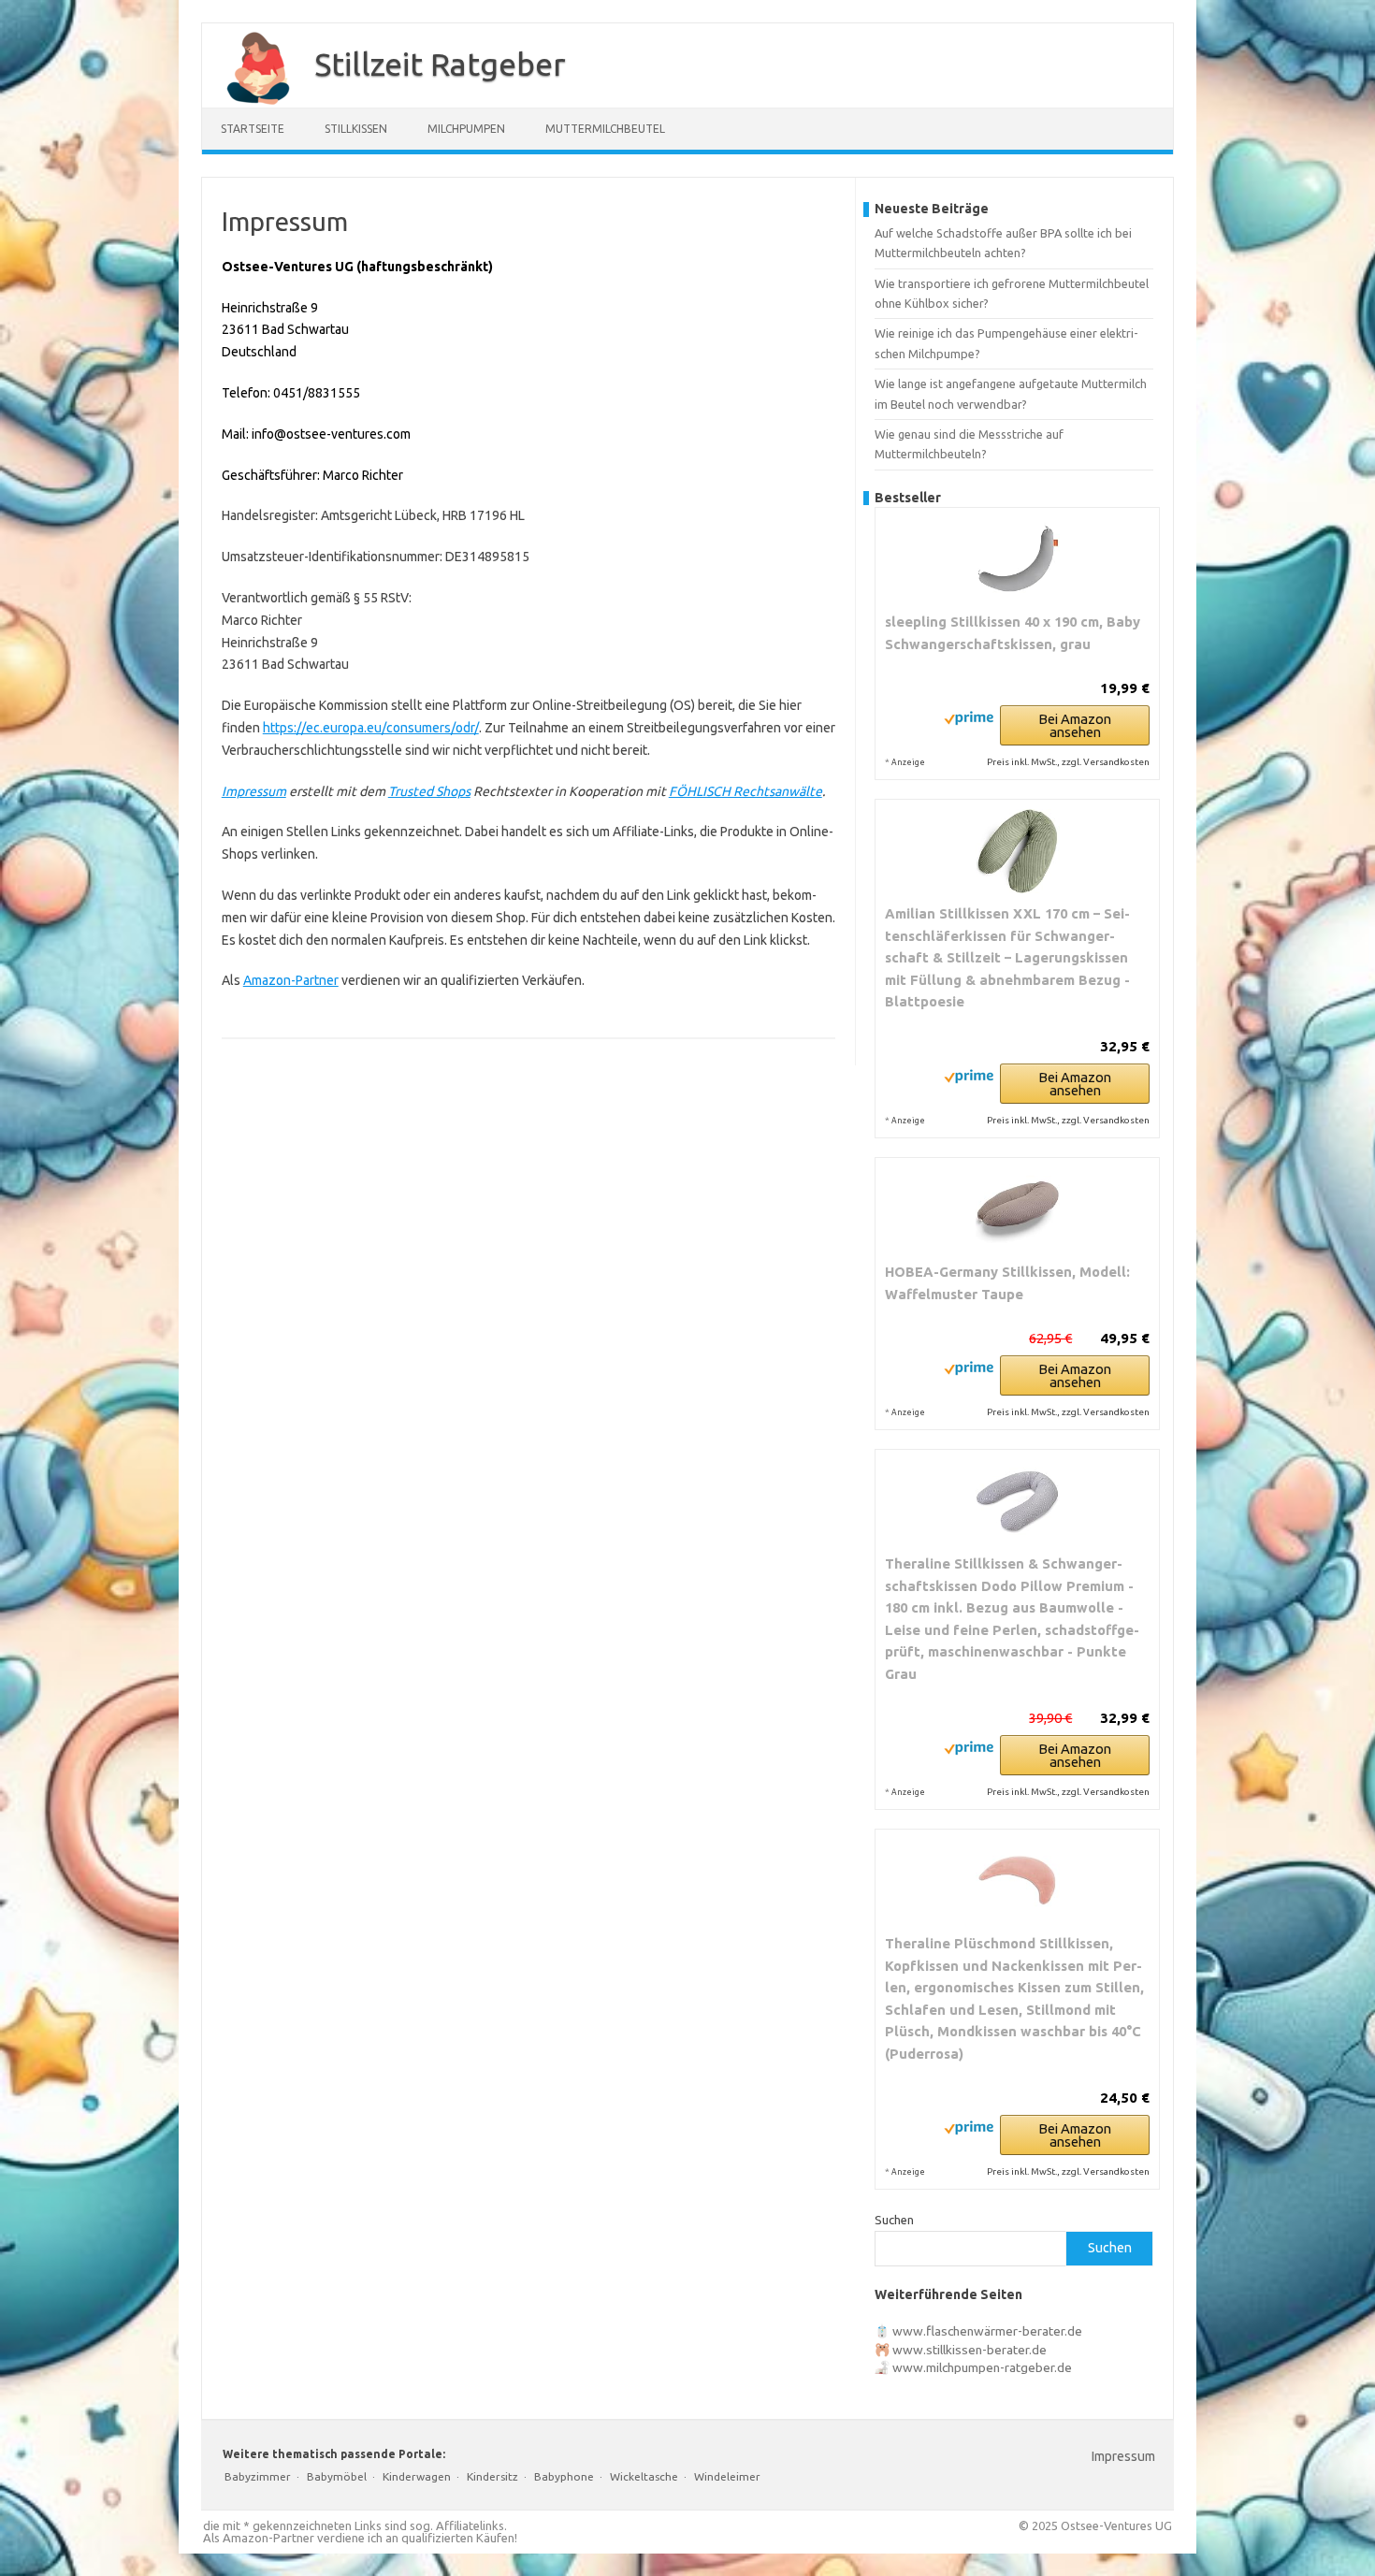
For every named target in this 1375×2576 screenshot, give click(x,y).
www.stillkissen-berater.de (970, 2350)
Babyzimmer (258, 2476)
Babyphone (564, 2476)
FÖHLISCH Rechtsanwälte (745, 791)
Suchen (894, 2220)
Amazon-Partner (291, 980)
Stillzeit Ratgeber (440, 64)
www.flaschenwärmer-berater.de (987, 2331)
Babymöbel (337, 2476)
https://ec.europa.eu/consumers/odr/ (371, 728)
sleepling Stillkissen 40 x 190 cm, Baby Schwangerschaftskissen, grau (1013, 633)
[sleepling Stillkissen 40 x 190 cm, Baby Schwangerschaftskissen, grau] (1017, 559)
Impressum (254, 791)
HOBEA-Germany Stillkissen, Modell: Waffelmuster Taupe (1007, 1283)
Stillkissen (356, 129)
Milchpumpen (466, 129)
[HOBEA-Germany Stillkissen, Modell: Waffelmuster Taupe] (1017, 1209)
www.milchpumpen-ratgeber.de (982, 2367)
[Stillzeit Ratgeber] (249, 101)
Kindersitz (492, 2476)
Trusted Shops (429, 791)
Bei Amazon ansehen (1075, 725)
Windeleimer (727, 2476)
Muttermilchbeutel (605, 129)
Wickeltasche (644, 2476)
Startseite (253, 129)
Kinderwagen (417, 2476)
